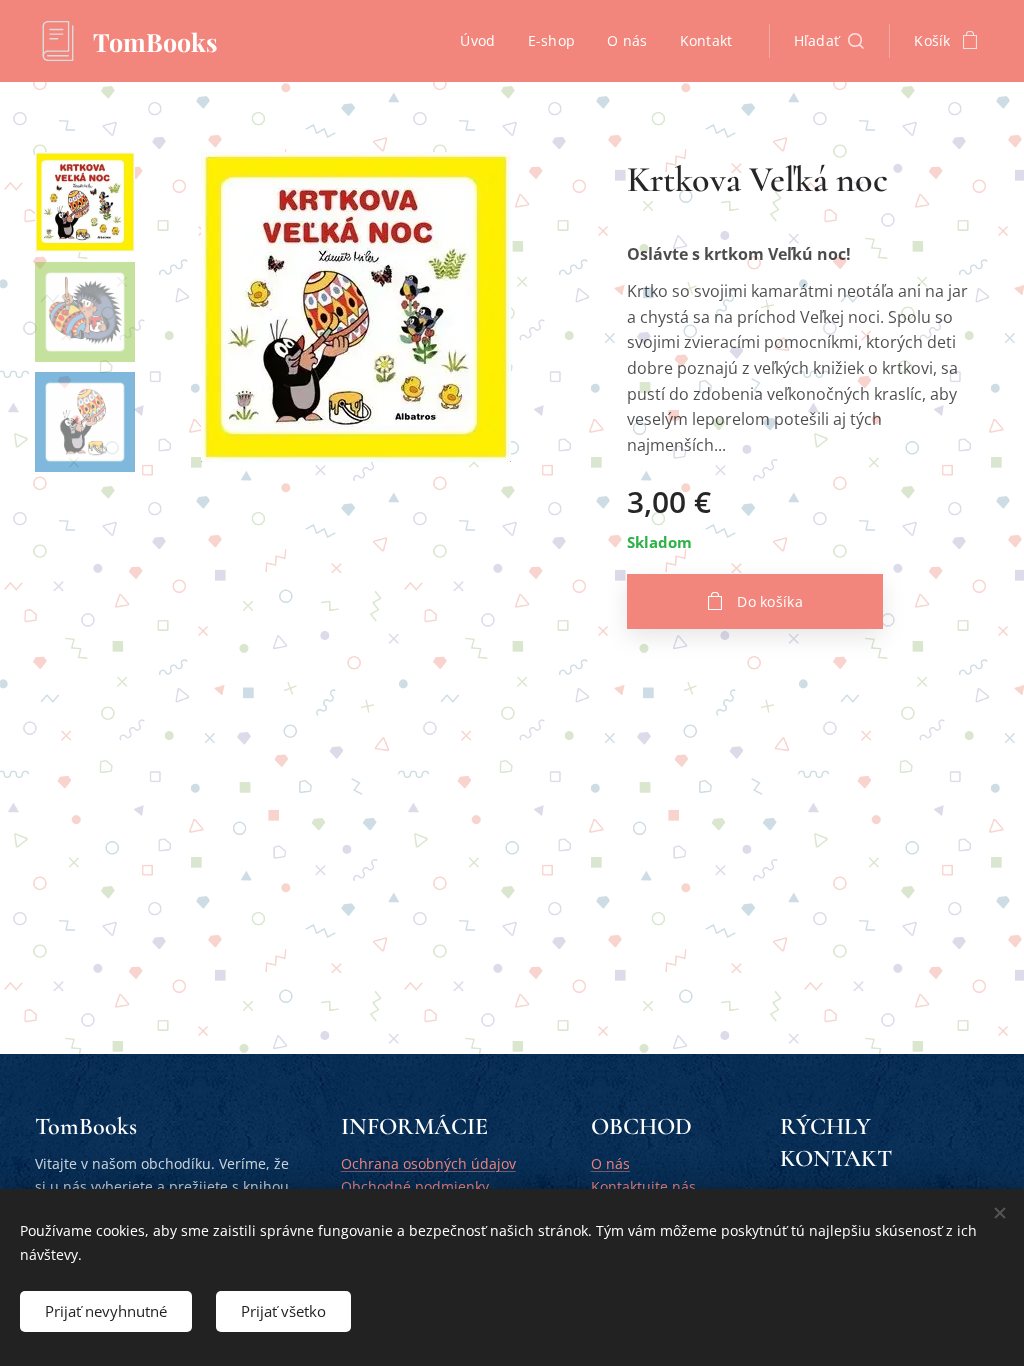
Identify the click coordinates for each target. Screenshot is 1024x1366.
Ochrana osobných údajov (428, 1163)
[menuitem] (483, 41)
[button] (829, 41)
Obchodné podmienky (415, 1186)
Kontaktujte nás (643, 1186)
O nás (610, 1163)
